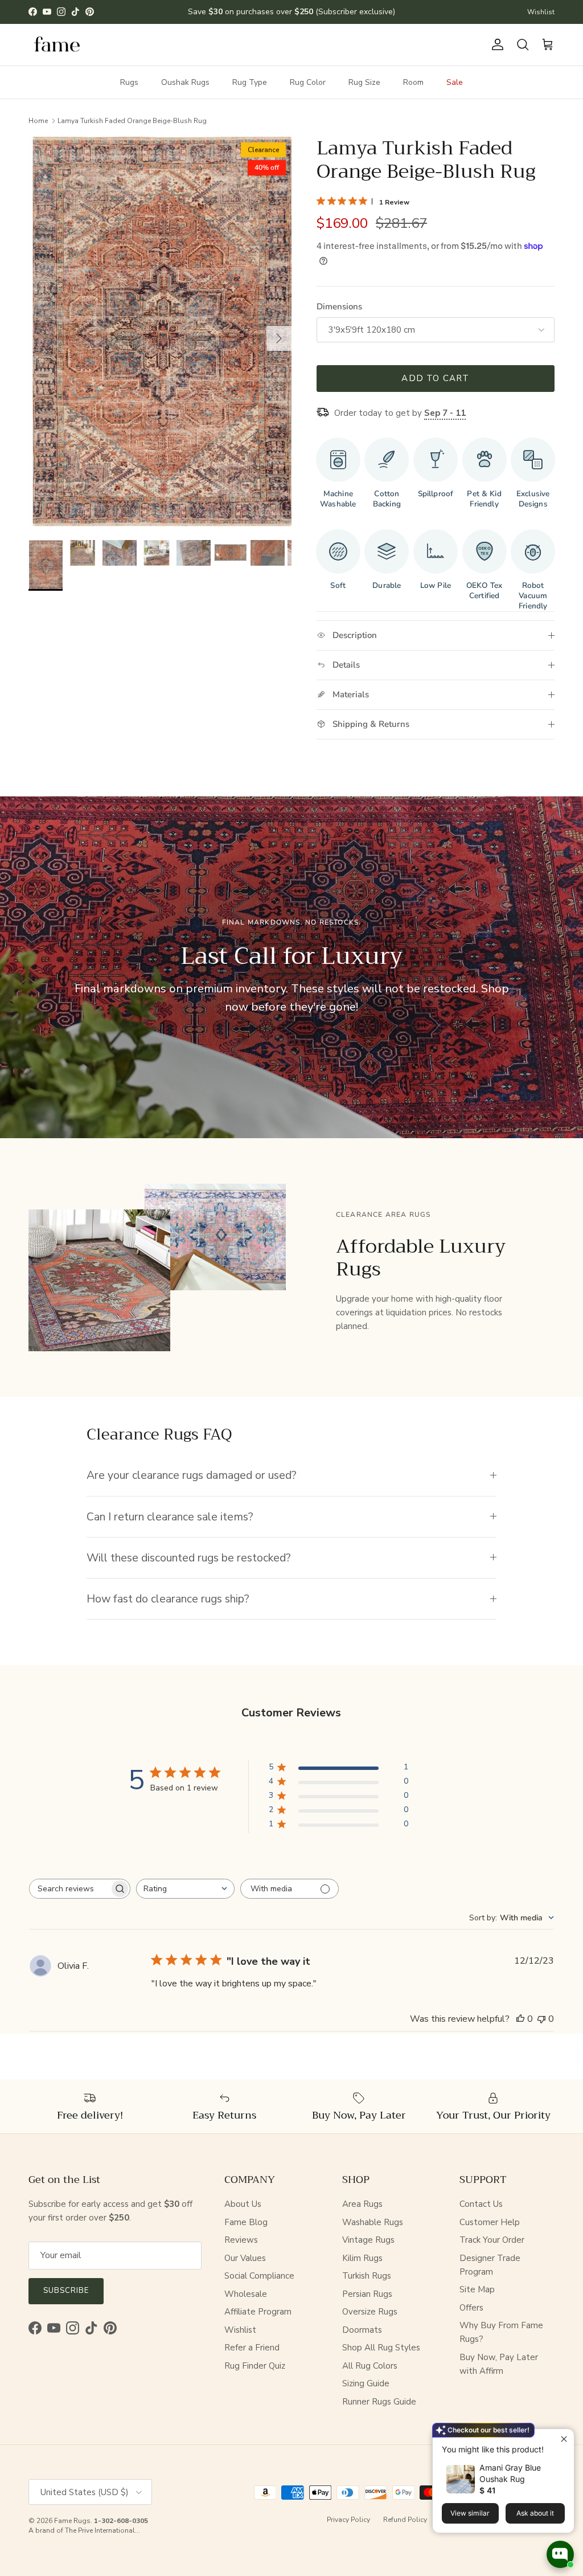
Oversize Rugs (370, 2312)
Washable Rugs (373, 2222)
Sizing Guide (366, 2383)
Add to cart (435, 378)
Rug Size (364, 82)
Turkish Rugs (367, 2276)
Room (413, 82)
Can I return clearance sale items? (170, 1517)
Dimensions (339, 306)
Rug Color (308, 82)
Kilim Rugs (362, 2258)
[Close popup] (564, 2439)
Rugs (129, 82)
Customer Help (490, 2222)
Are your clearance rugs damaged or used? (192, 1475)
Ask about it (535, 2513)
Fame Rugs (72, 2521)
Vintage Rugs (368, 2240)
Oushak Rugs (185, 82)
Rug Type (250, 82)
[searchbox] (69, 1889)
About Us (243, 2204)
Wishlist (541, 12)
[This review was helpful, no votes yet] (520, 2019)
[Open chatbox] (560, 2554)
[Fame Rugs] (57, 45)
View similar (470, 2513)
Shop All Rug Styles (381, 2348)
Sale (455, 82)
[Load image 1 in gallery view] (160, 333)
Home (38, 120)
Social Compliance (259, 2276)
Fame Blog (246, 2222)
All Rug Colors (370, 2366)
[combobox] (185, 1889)
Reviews (241, 2240)
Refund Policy (405, 2520)
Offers (471, 2308)
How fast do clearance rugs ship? (168, 1599)
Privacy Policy (348, 2520)
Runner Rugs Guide (379, 2402)
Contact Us (481, 2204)
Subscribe (66, 2291)
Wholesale (246, 2294)
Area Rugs (362, 2204)
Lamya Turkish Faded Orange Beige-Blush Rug (132, 120)
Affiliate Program (258, 2312)
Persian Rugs (367, 2294)
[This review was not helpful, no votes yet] (541, 2019)
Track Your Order (492, 2240)
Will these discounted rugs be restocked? (189, 1558)
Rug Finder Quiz (255, 2366)
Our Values (245, 2258)
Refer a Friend (252, 2348)
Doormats (362, 2330)
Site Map (477, 2289)
